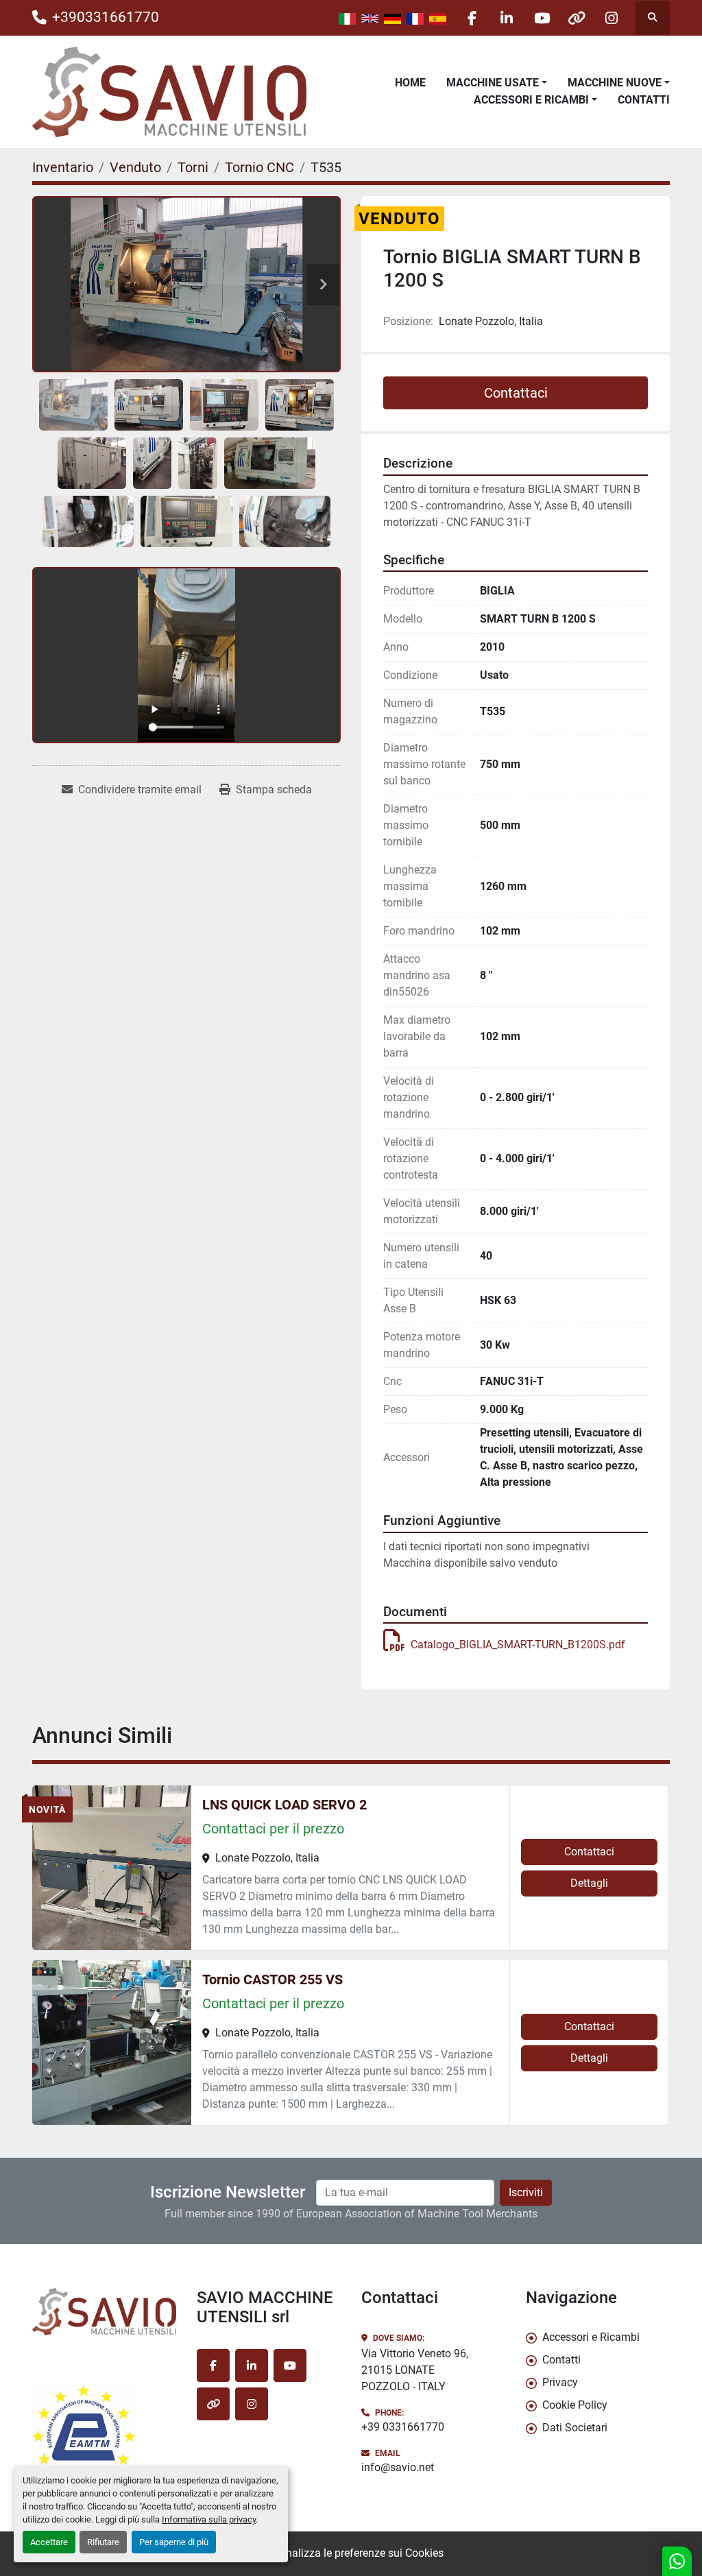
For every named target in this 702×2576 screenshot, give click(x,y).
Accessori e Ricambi (531, 100)
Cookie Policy (575, 2405)
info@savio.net (398, 2467)
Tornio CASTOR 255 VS (273, 1979)
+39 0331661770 (403, 2427)
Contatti (644, 100)
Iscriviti (526, 2192)
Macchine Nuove (615, 83)
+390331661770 (106, 17)
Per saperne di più (174, 2542)
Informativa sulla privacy (209, 2519)
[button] (497, 83)
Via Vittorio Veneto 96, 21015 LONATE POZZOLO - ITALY (415, 2370)
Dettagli (589, 1883)
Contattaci (516, 393)
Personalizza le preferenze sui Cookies (351, 2553)
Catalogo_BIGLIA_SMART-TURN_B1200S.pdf (518, 1645)
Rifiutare (103, 2542)
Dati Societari (575, 2428)
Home (410, 83)
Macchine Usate (493, 83)
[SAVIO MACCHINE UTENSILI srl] (104, 2312)
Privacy (560, 2382)
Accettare (49, 2542)
